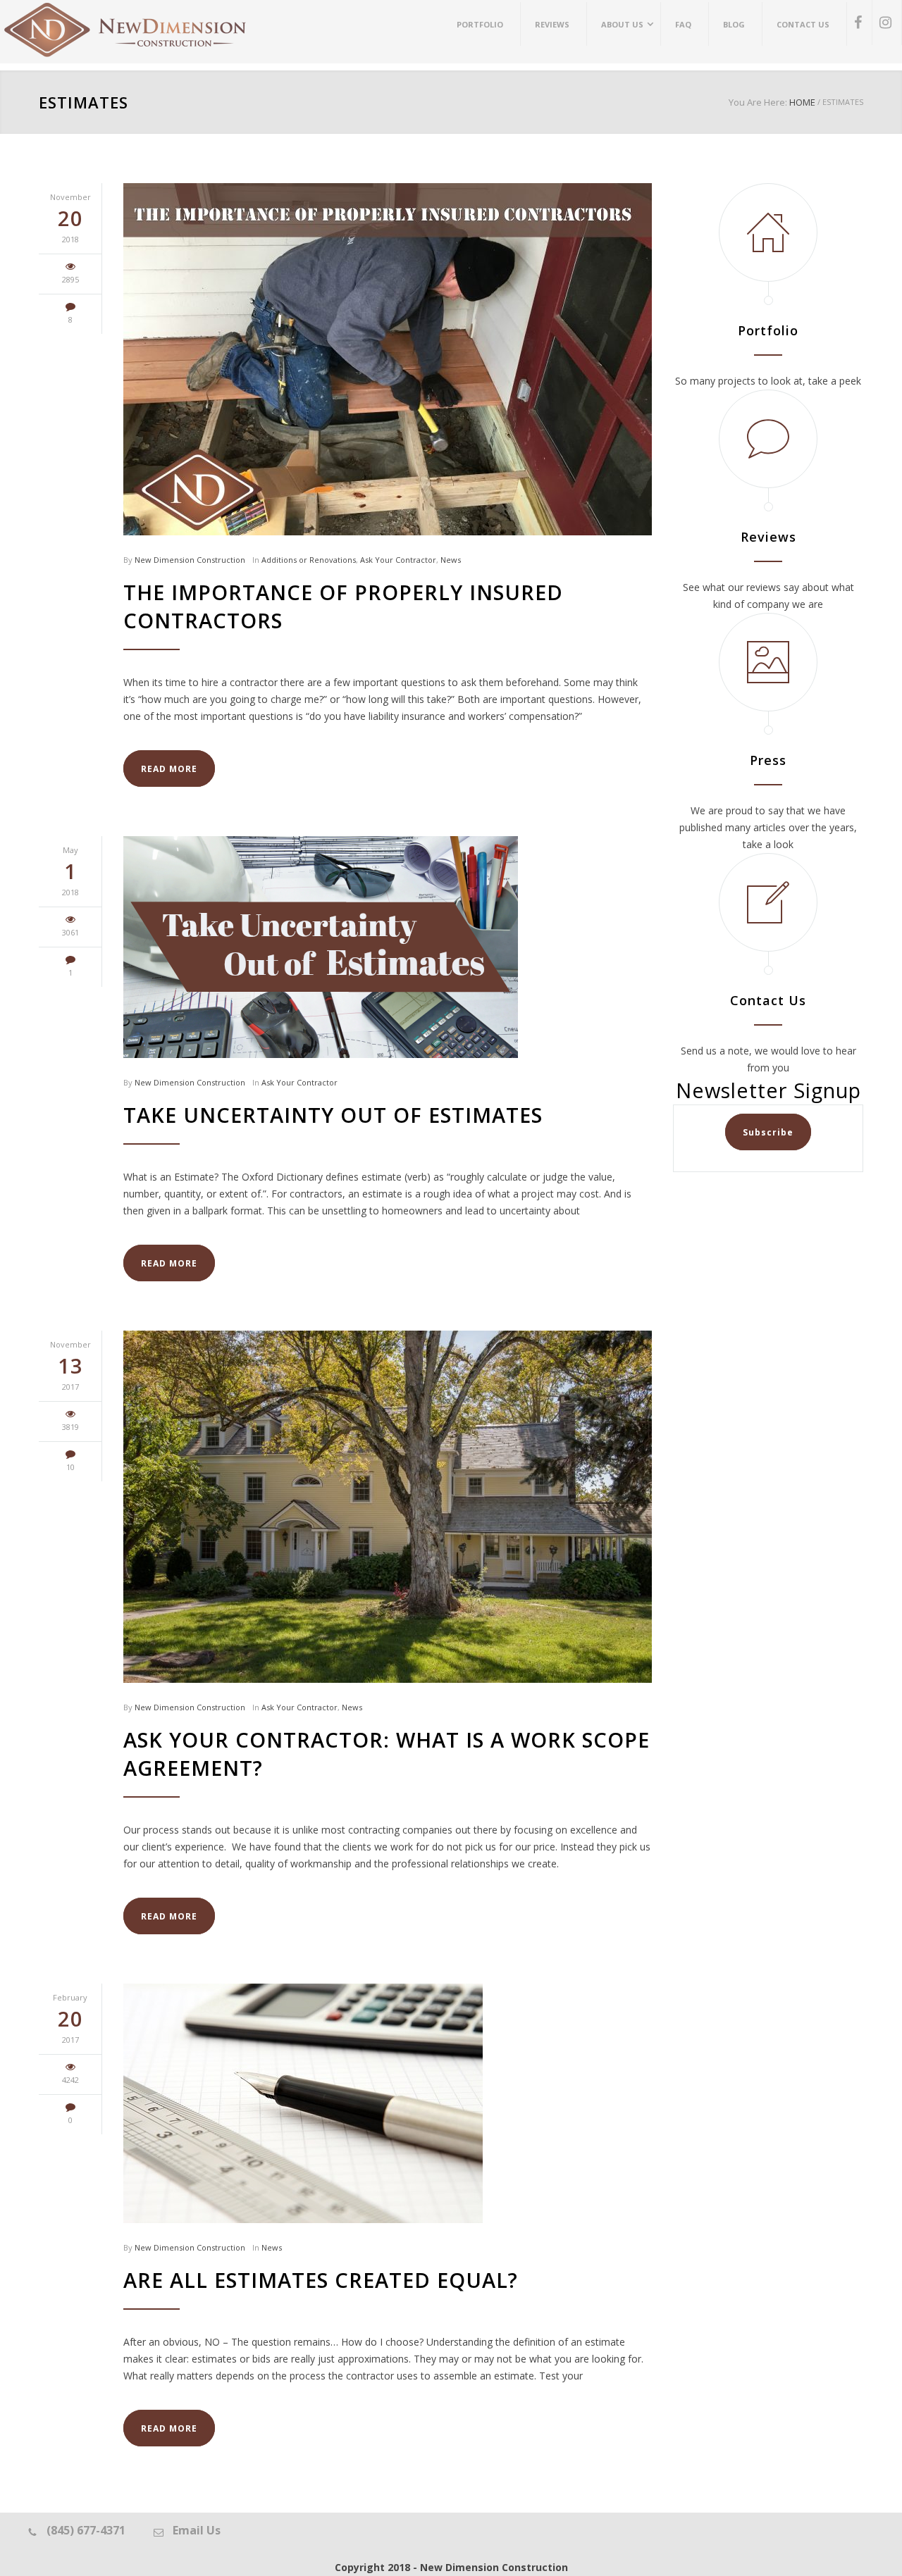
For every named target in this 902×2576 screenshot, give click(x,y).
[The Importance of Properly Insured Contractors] (388, 359)
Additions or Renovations (309, 560)
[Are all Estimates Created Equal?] (388, 2103)
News (451, 560)
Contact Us (768, 1000)
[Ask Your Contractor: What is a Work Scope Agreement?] (388, 1507)
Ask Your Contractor (398, 560)
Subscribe (768, 1132)
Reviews (768, 537)
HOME (802, 102)
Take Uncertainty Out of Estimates (333, 1115)
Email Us (197, 2530)
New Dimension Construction (190, 560)
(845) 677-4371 (86, 2530)
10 (70, 1467)
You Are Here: (758, 102)
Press (768, 760)
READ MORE (169, 769)
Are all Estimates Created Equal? (321, 2280)
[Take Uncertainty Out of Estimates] (388, 947)
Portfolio (768, 330)
